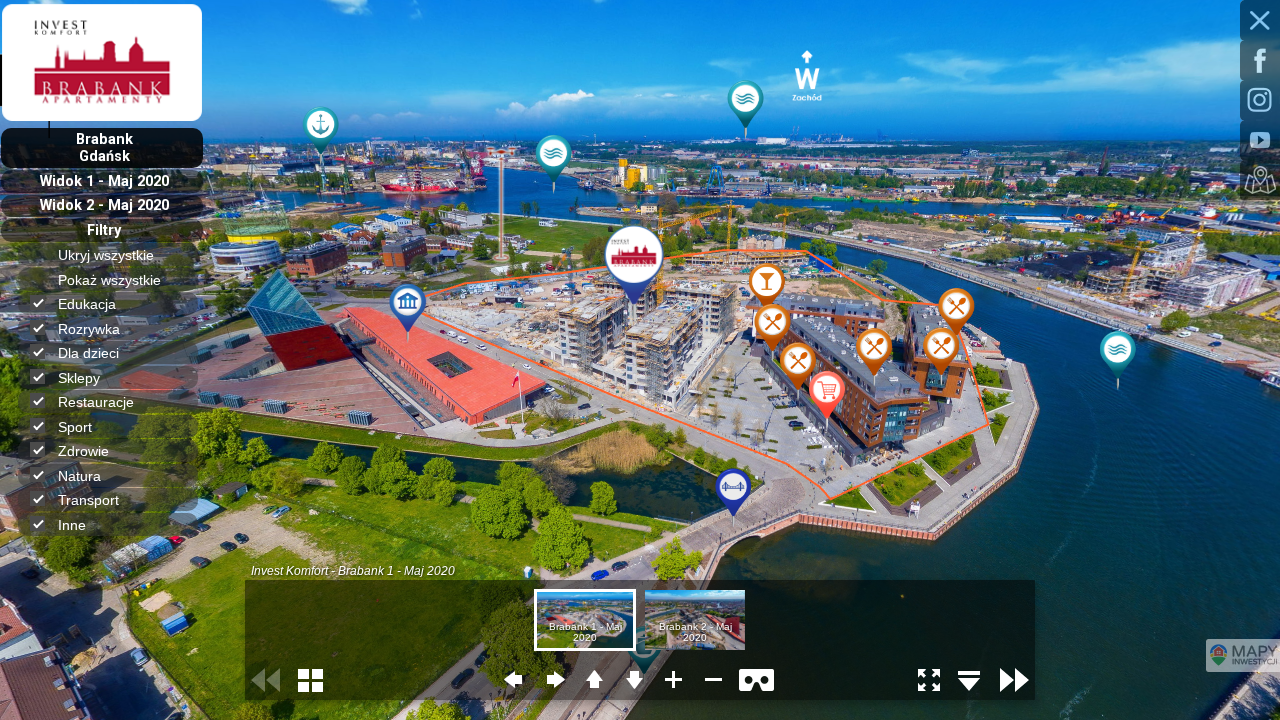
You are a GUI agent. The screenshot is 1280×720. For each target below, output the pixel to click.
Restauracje (96, 402)
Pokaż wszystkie (109, 280)
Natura (79, 476)
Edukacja (87, 304)
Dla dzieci (88, 353)
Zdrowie (83, 451)
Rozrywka (89, 329)
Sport (75, 427)
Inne (72, 525)
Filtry (104, 230)
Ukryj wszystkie (106, 255)
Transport (88, 500)
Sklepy (79, 378)
